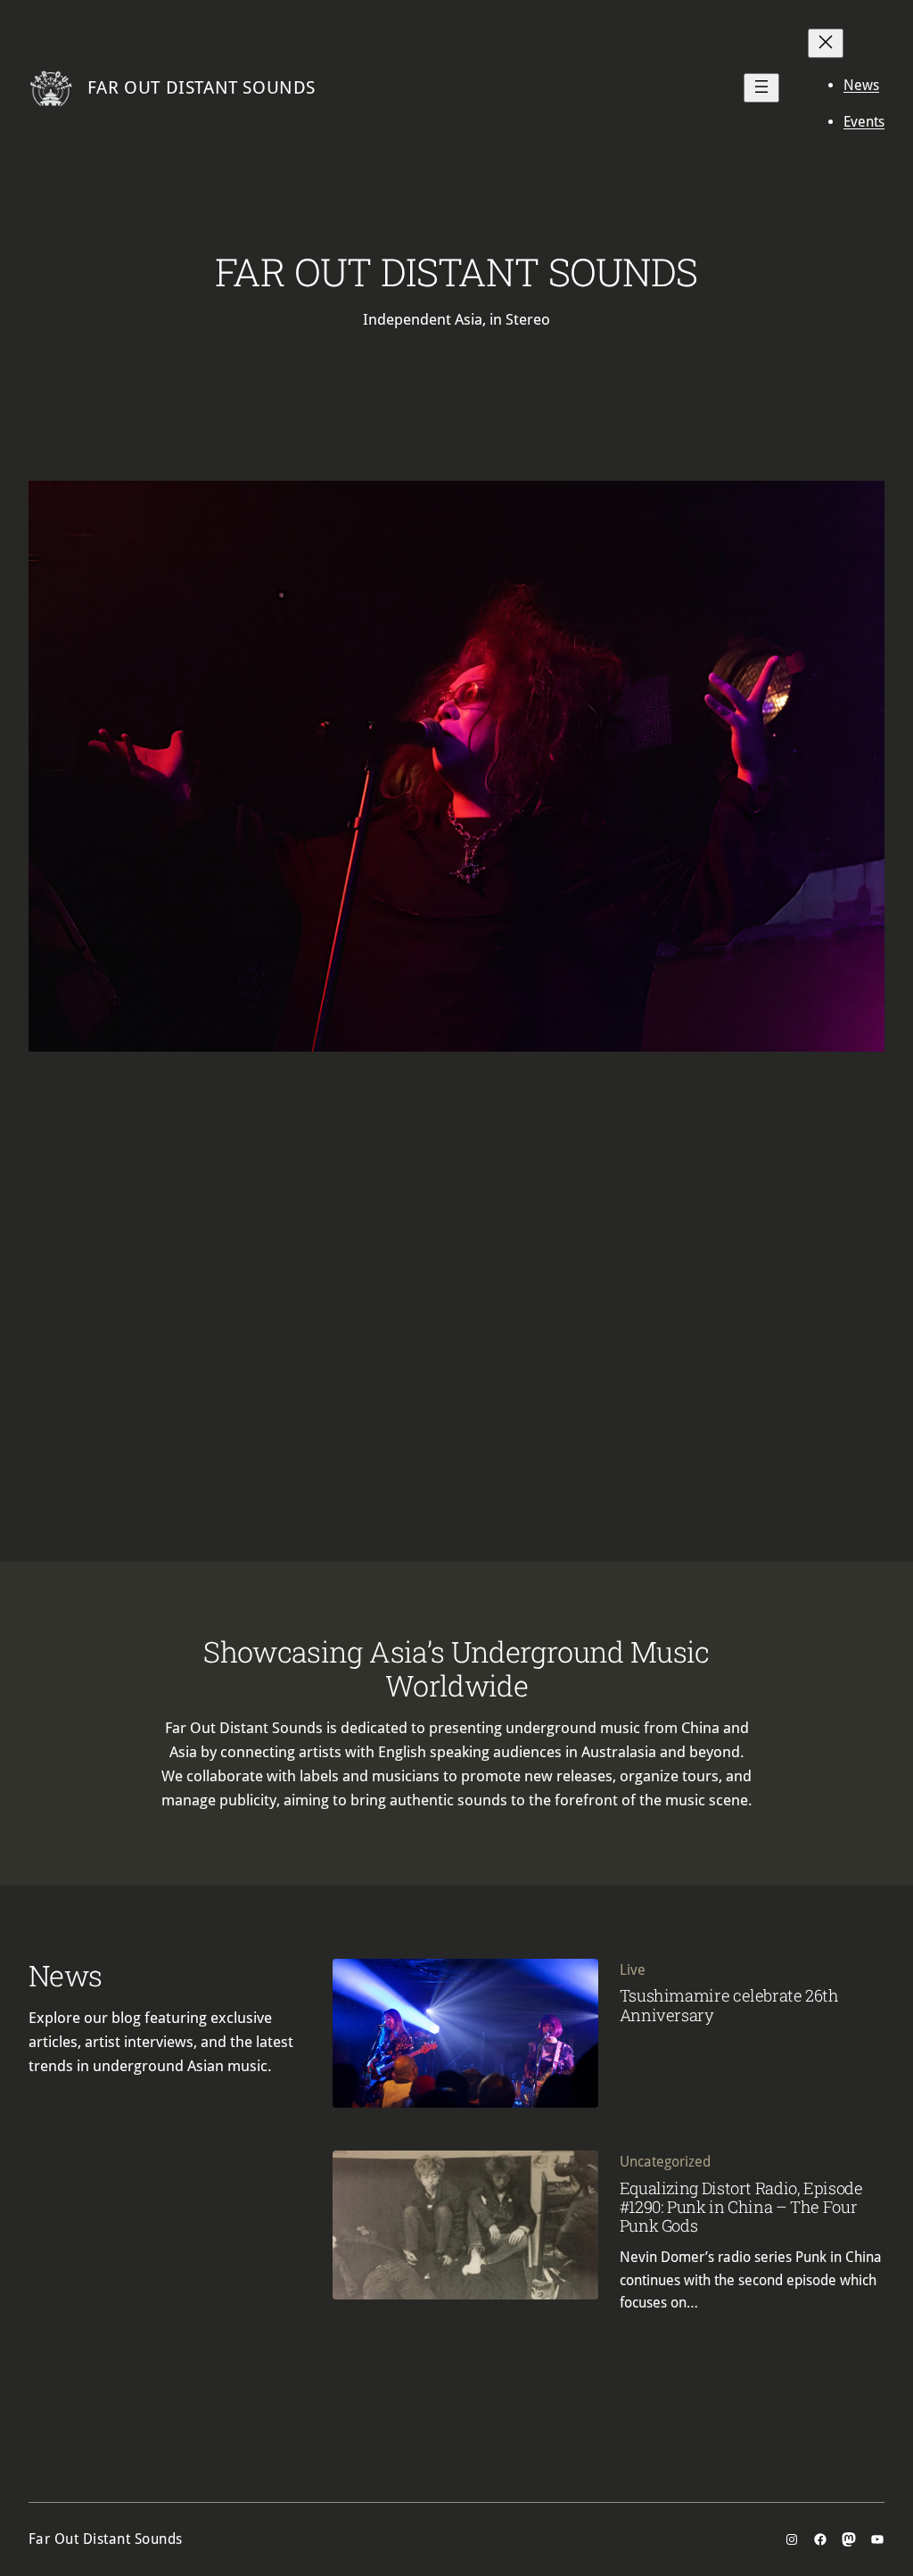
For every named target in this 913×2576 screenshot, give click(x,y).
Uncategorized (665, 2162)
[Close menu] (826, 43)
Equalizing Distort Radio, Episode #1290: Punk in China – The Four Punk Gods (741, 2207)
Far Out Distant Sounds (202, 87)
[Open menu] (761, 88)
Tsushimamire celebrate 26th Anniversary (729, 2005)
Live (633, 1970)
